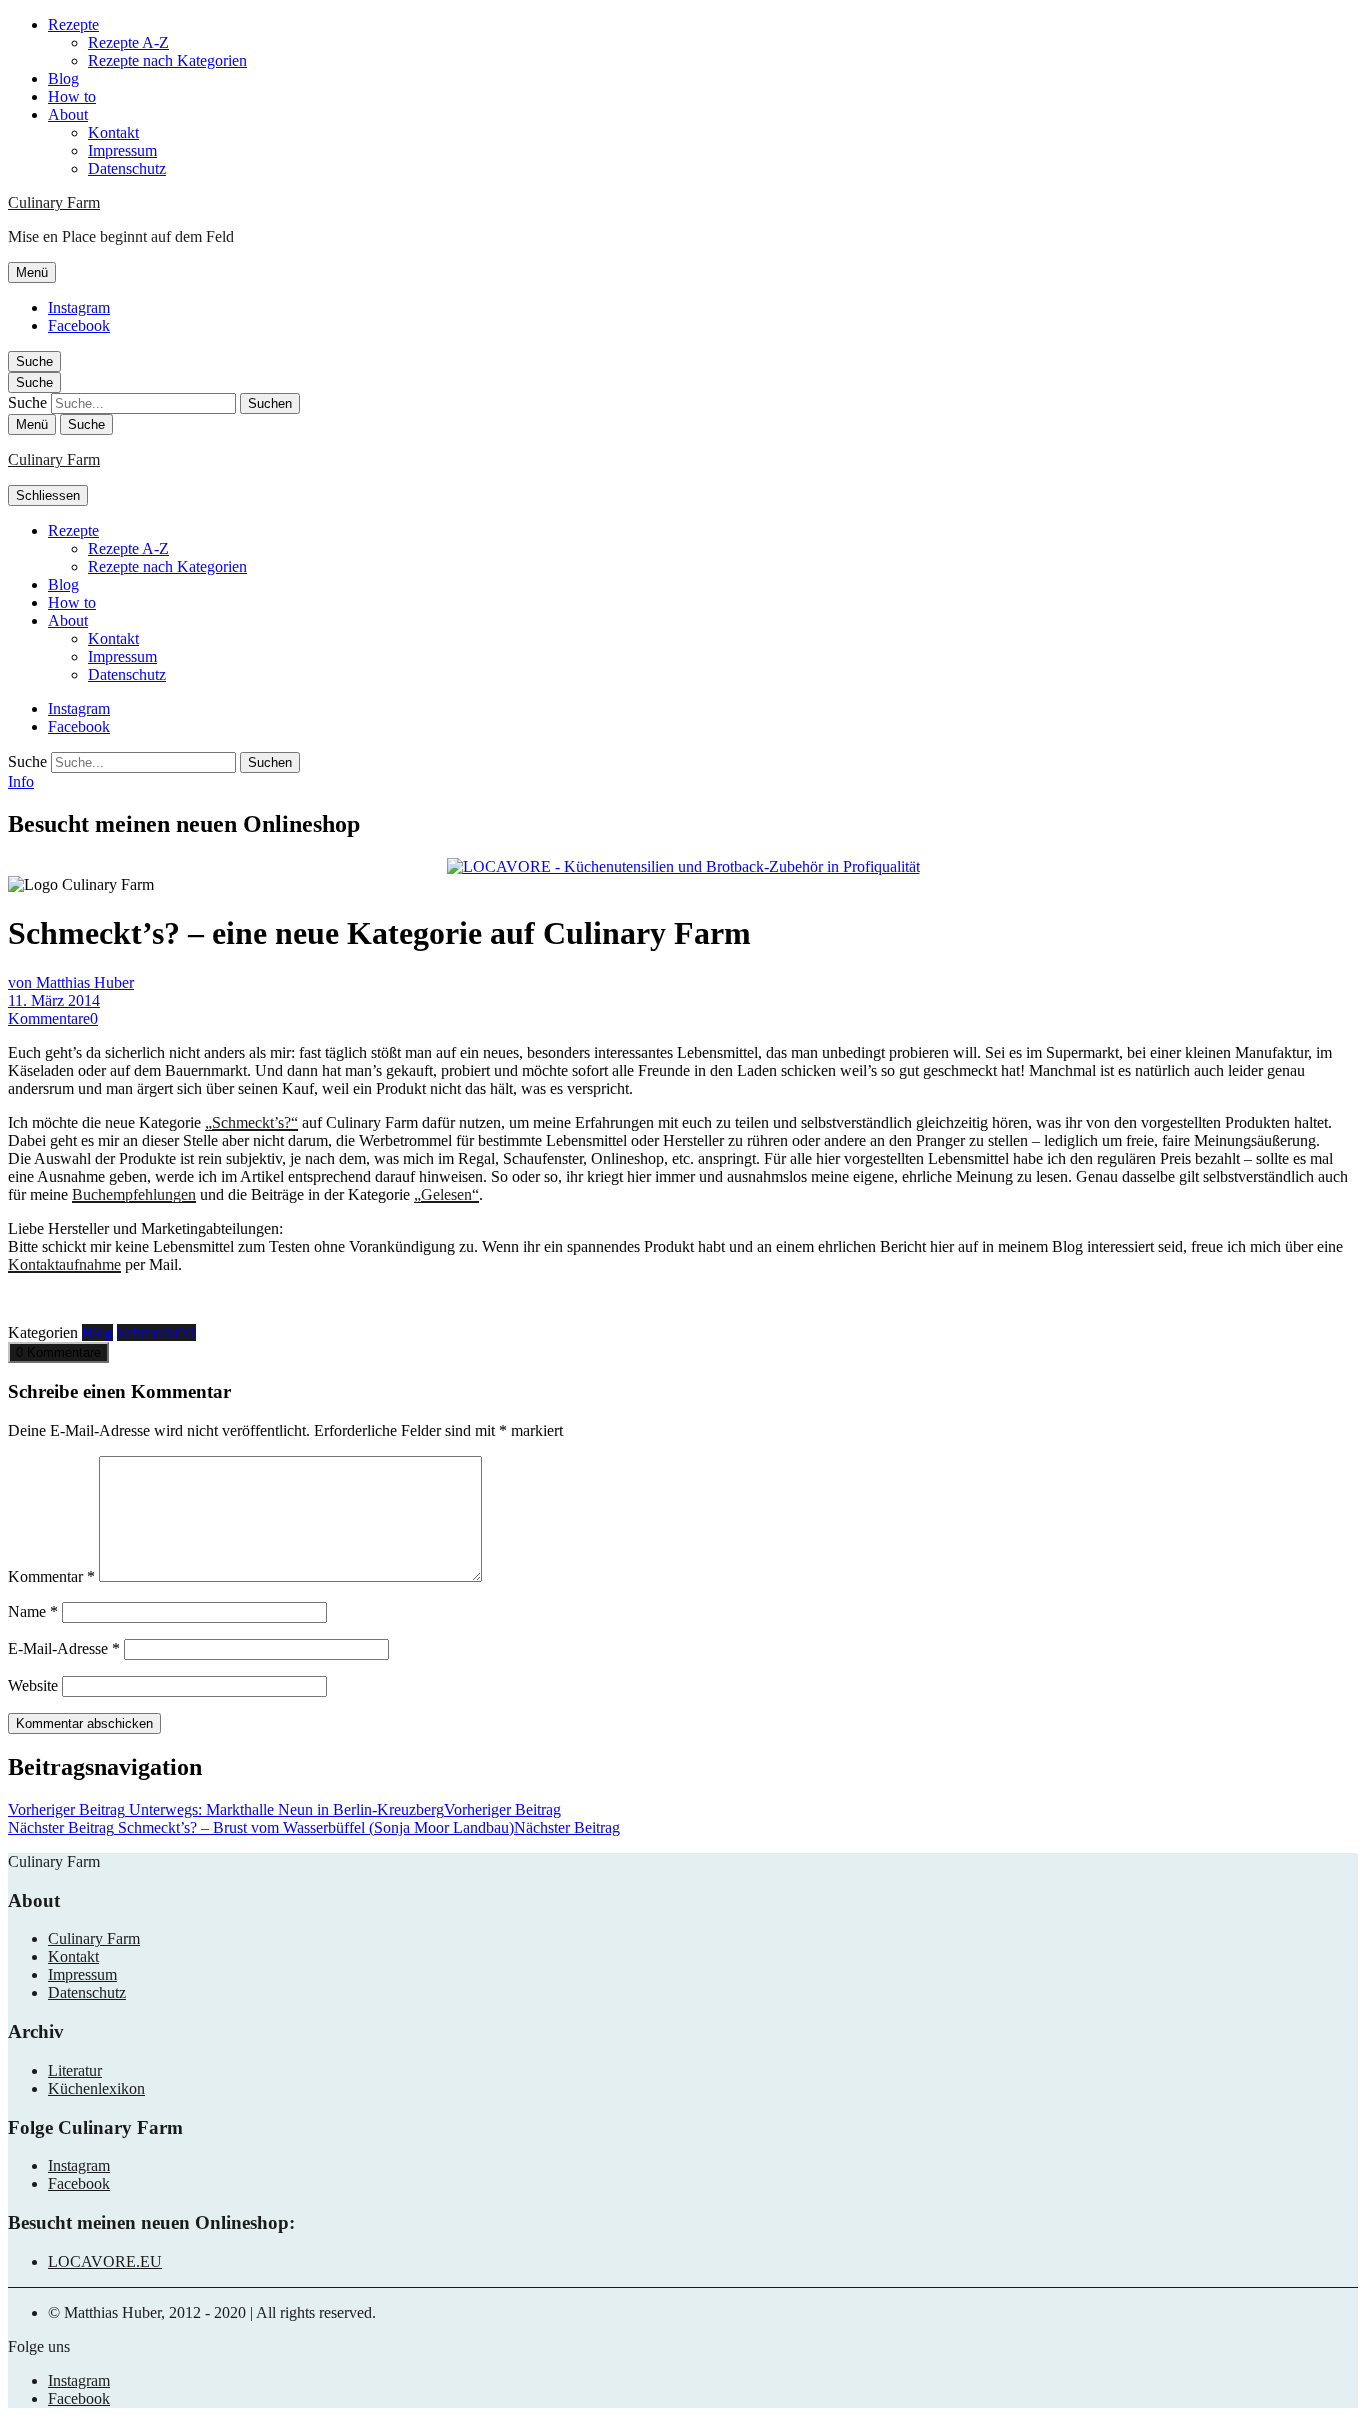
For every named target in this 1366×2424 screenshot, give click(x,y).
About (68, 114)
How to (72, 96)
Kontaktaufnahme (64, 1264)
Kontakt (113, 132)
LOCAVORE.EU (105, 2261)
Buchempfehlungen (134, 1194)
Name (33, 1611)
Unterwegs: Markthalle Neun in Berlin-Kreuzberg (284, 1809)
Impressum (122, 150)
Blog (63, 78)
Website (33, 1685)
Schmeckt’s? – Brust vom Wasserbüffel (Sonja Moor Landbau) (314, 1827)
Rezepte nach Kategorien (167, 60)
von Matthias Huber (71, 982)
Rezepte (73, 24)
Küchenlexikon (96, 2088)
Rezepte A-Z (128, 42)
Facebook (79, 325)
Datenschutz (127, 168)
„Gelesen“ (446, 1194)
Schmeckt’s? (156, 1332)
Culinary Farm (54, 202)
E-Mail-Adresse (64, 1648)
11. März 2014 (54, 1000)
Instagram (79, 307)
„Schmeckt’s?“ (251, 1122)
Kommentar (51, 1576)
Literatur (75, 2070)
